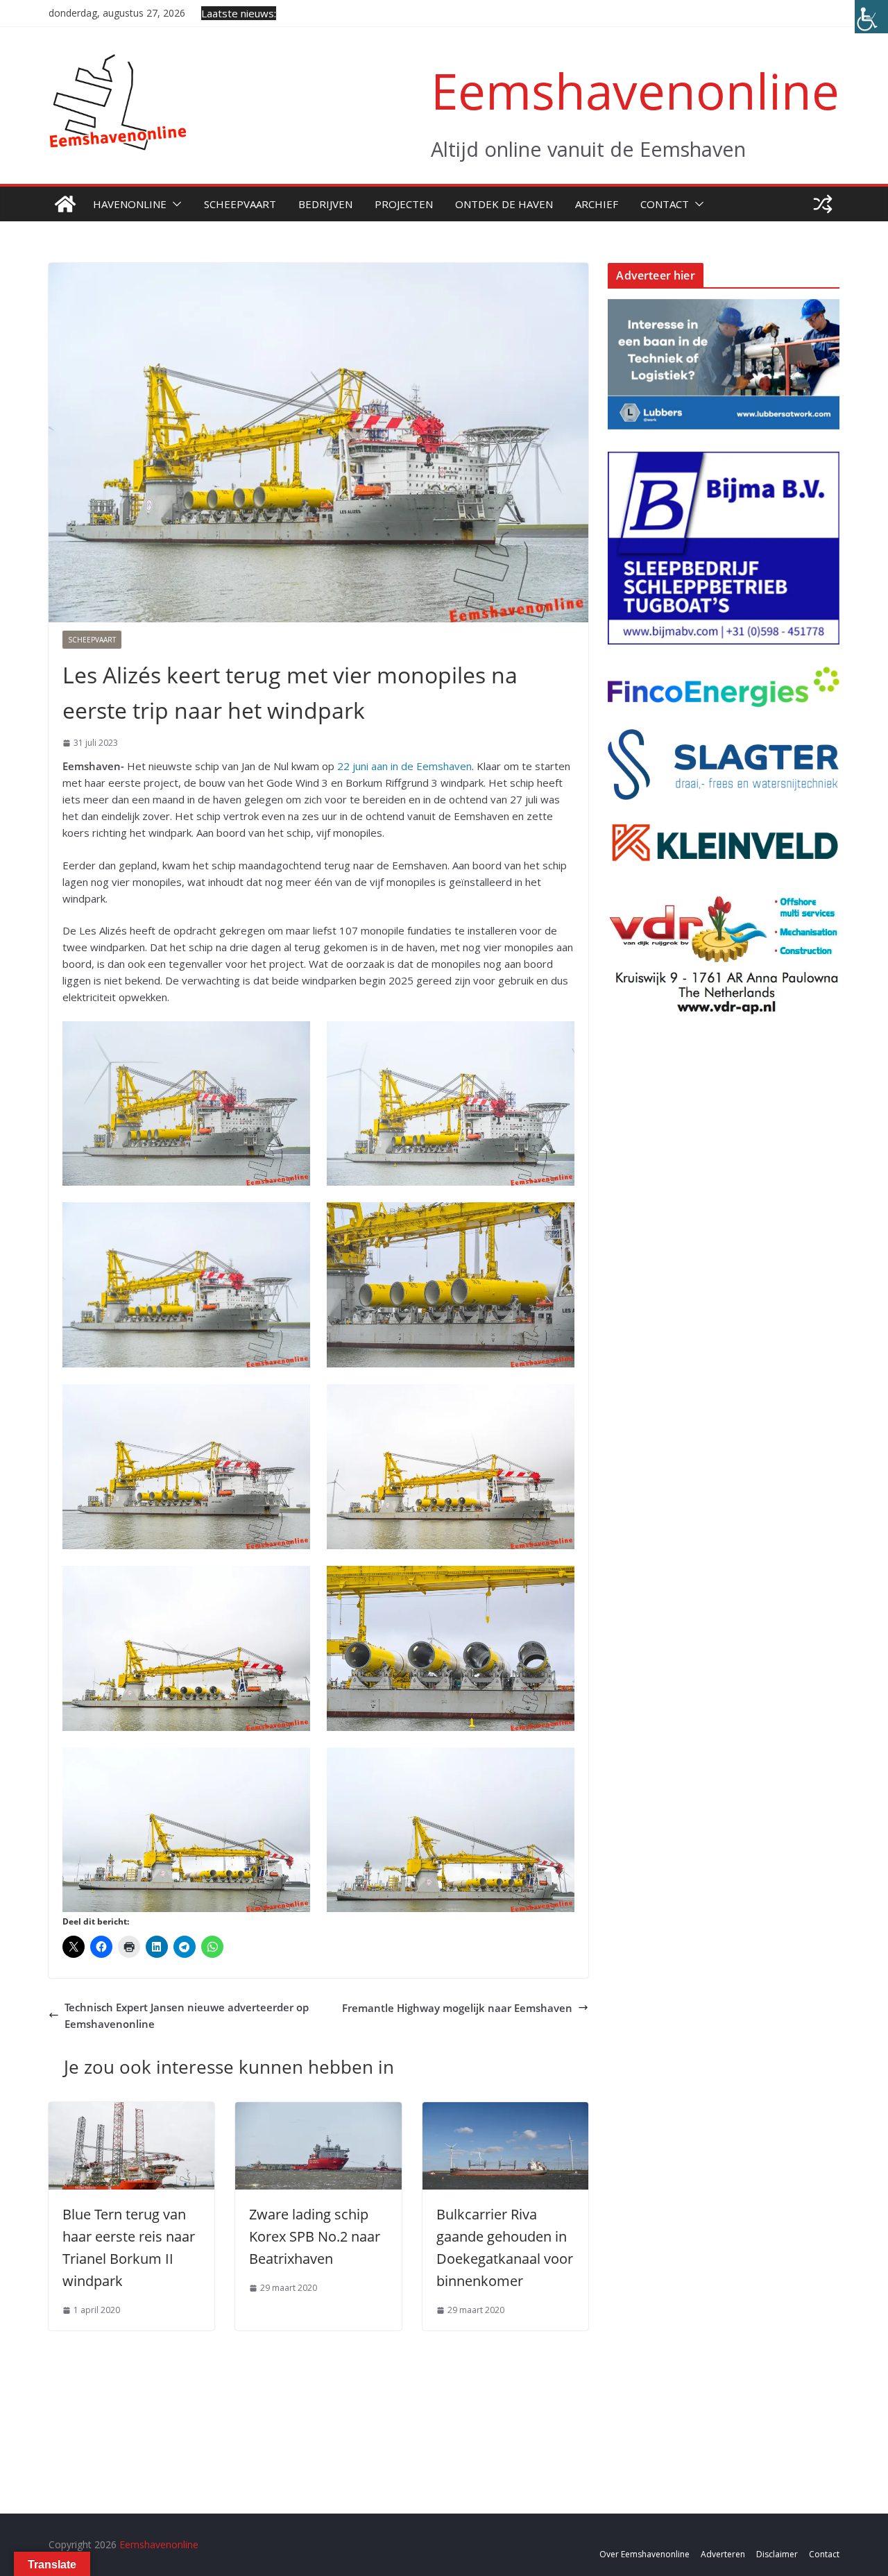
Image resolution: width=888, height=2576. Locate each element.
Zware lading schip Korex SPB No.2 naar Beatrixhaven (315, 2236)
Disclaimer (777, 2554)
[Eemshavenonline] (65, 204)
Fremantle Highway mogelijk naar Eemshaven (457, 2008)
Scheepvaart (240, 204)
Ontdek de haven (504, 204)
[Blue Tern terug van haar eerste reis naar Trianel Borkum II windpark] (131, 2110)
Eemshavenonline (635, 91)
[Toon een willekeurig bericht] (823, 204)
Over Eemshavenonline (644, 2554)
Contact (665, 204)
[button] (174, 204)
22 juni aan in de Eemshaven (404, 766)
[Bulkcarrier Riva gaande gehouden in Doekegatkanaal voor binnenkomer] (505, 2110)
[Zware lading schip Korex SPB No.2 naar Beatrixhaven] (318, 2110)
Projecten (404, 204)
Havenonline (130, 204)
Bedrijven (325, 204)
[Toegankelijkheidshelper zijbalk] (871, 17)
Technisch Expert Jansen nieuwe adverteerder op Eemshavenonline (187, 2015)
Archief (597, 204)
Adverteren (723, 2554)
